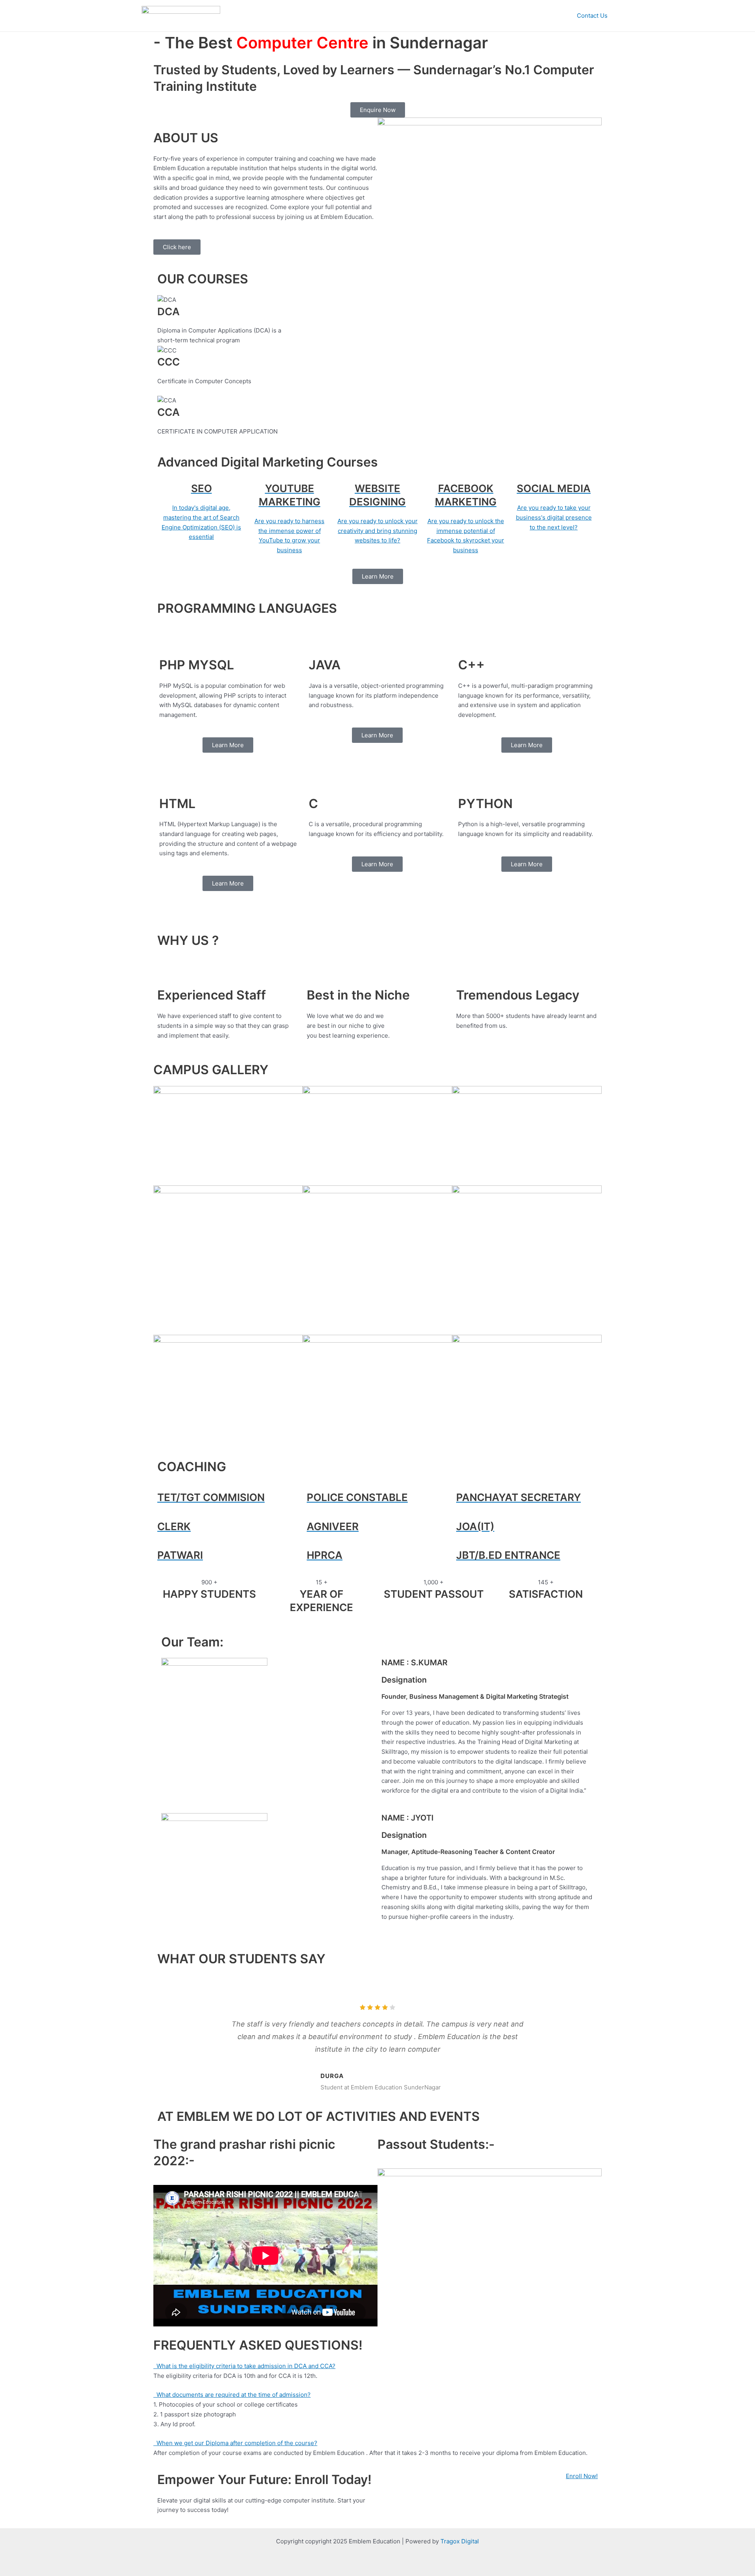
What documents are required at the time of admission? (232, 2395)
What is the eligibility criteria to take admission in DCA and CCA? (244, 2366)
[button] (161, 370)
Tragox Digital (460, 2541)
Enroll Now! (582, 2476)
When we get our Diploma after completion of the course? (235, 2443)
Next (565, 2039)
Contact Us (592, 16)
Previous (191, 2039)
